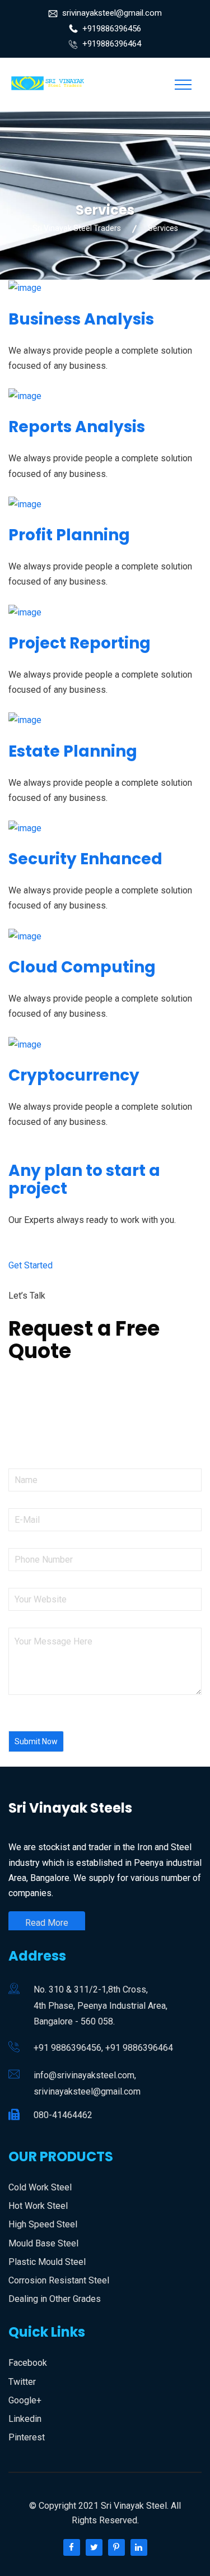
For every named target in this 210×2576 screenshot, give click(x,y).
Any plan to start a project (84, 1180)
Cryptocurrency (74, 1075)
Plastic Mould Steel (47, 2262)
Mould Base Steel (43, 2243)
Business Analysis (81, 319)
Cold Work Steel (40, 2187)
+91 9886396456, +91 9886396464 (103, 2048)
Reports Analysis (77, 427)
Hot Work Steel (38, 2206)
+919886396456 (112, 29)
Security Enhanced (85, 859)
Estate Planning (73, 751)
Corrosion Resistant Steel (59, 2280)
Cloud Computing (82, 967)
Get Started (31, 1265)
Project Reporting (80, 643)
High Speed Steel (43, 2224)
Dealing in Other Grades (55, 2299)
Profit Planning (69, 535)
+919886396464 (112, 44)
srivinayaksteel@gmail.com (112, 13)
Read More (47, 1923)
